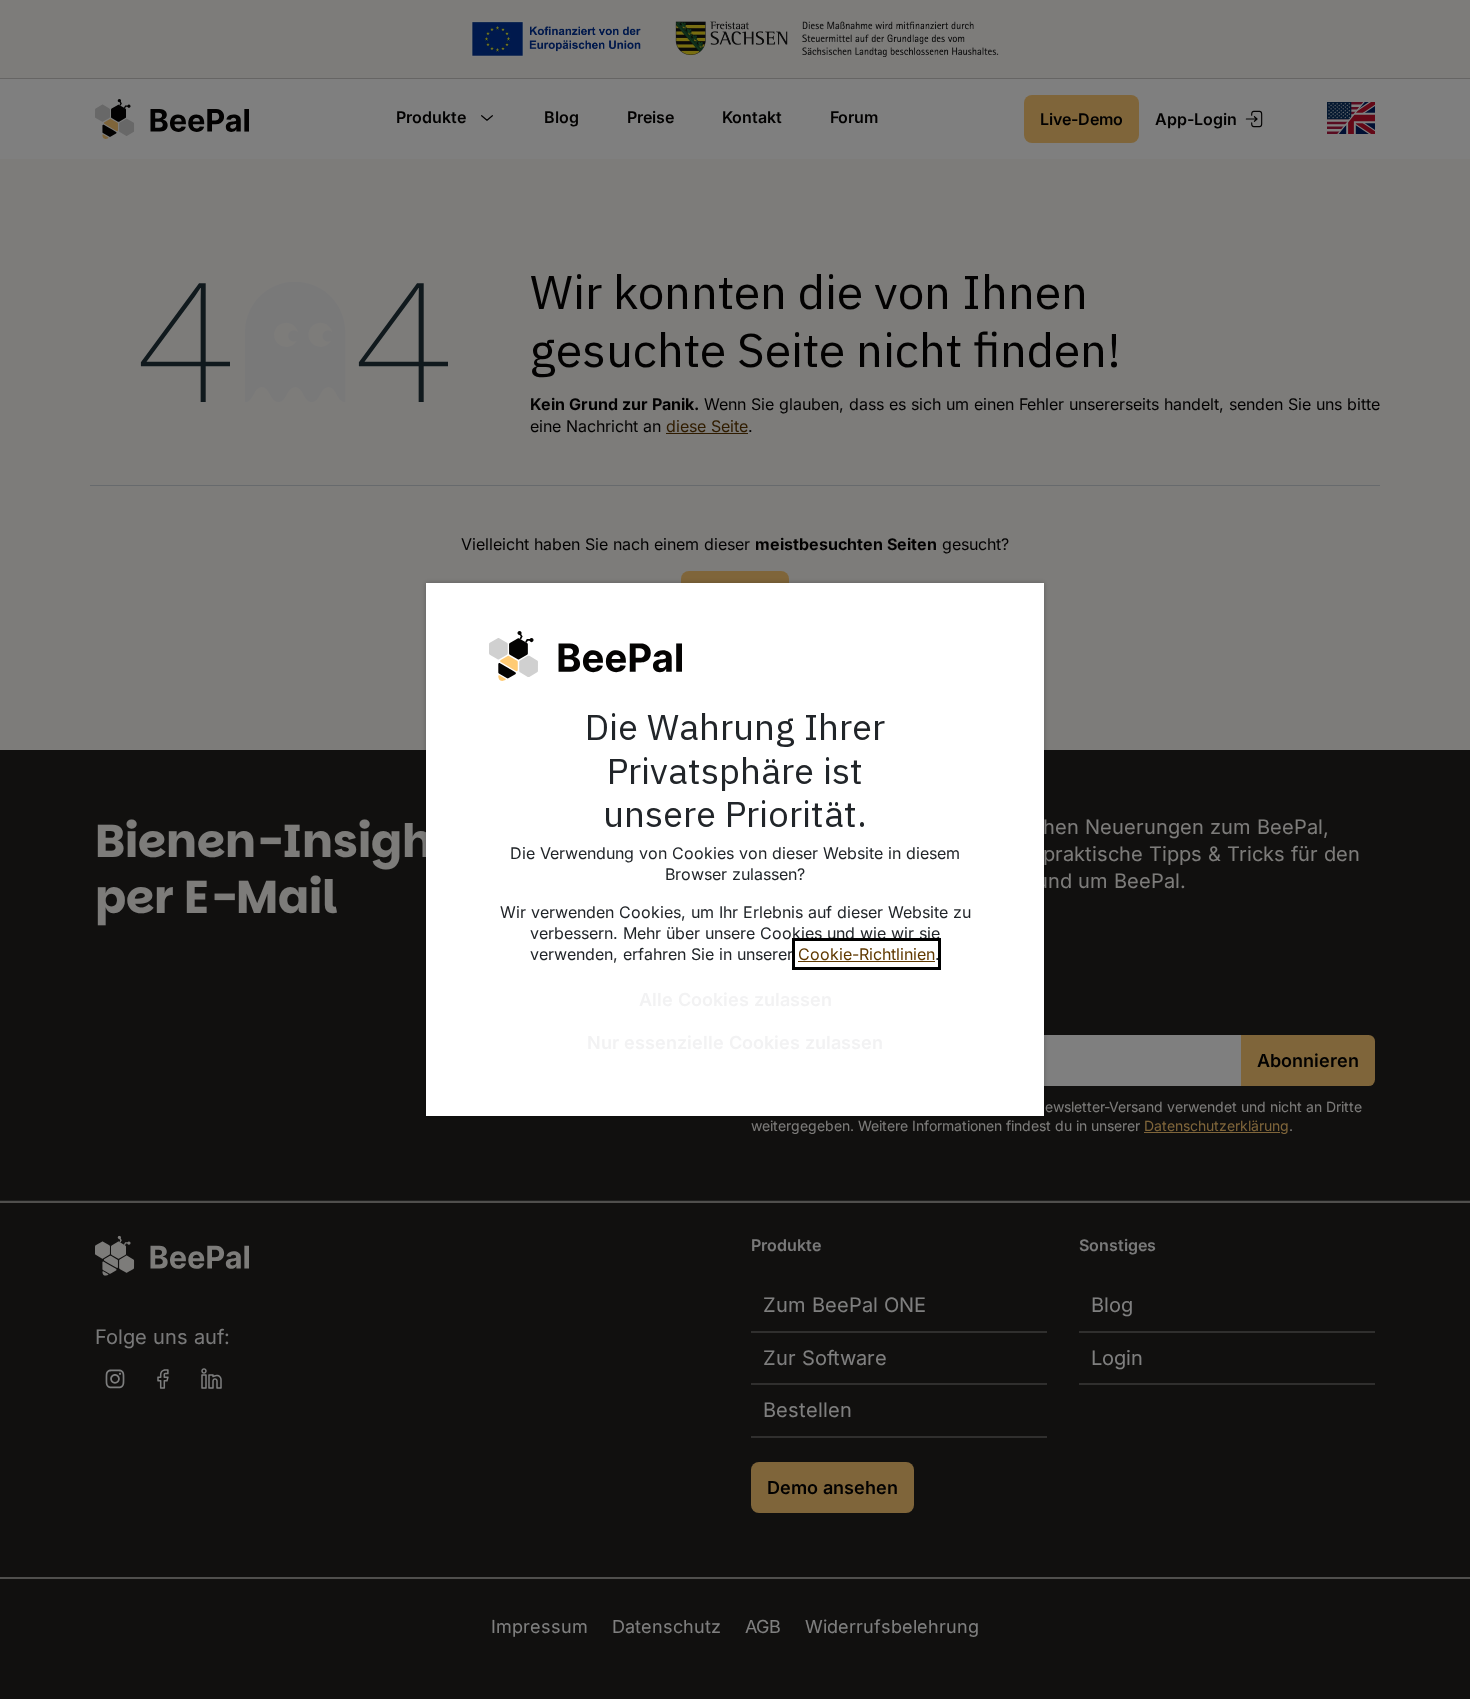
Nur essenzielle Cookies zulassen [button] (735, 1042)
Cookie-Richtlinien (866, 954)
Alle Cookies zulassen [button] (735, 999)
